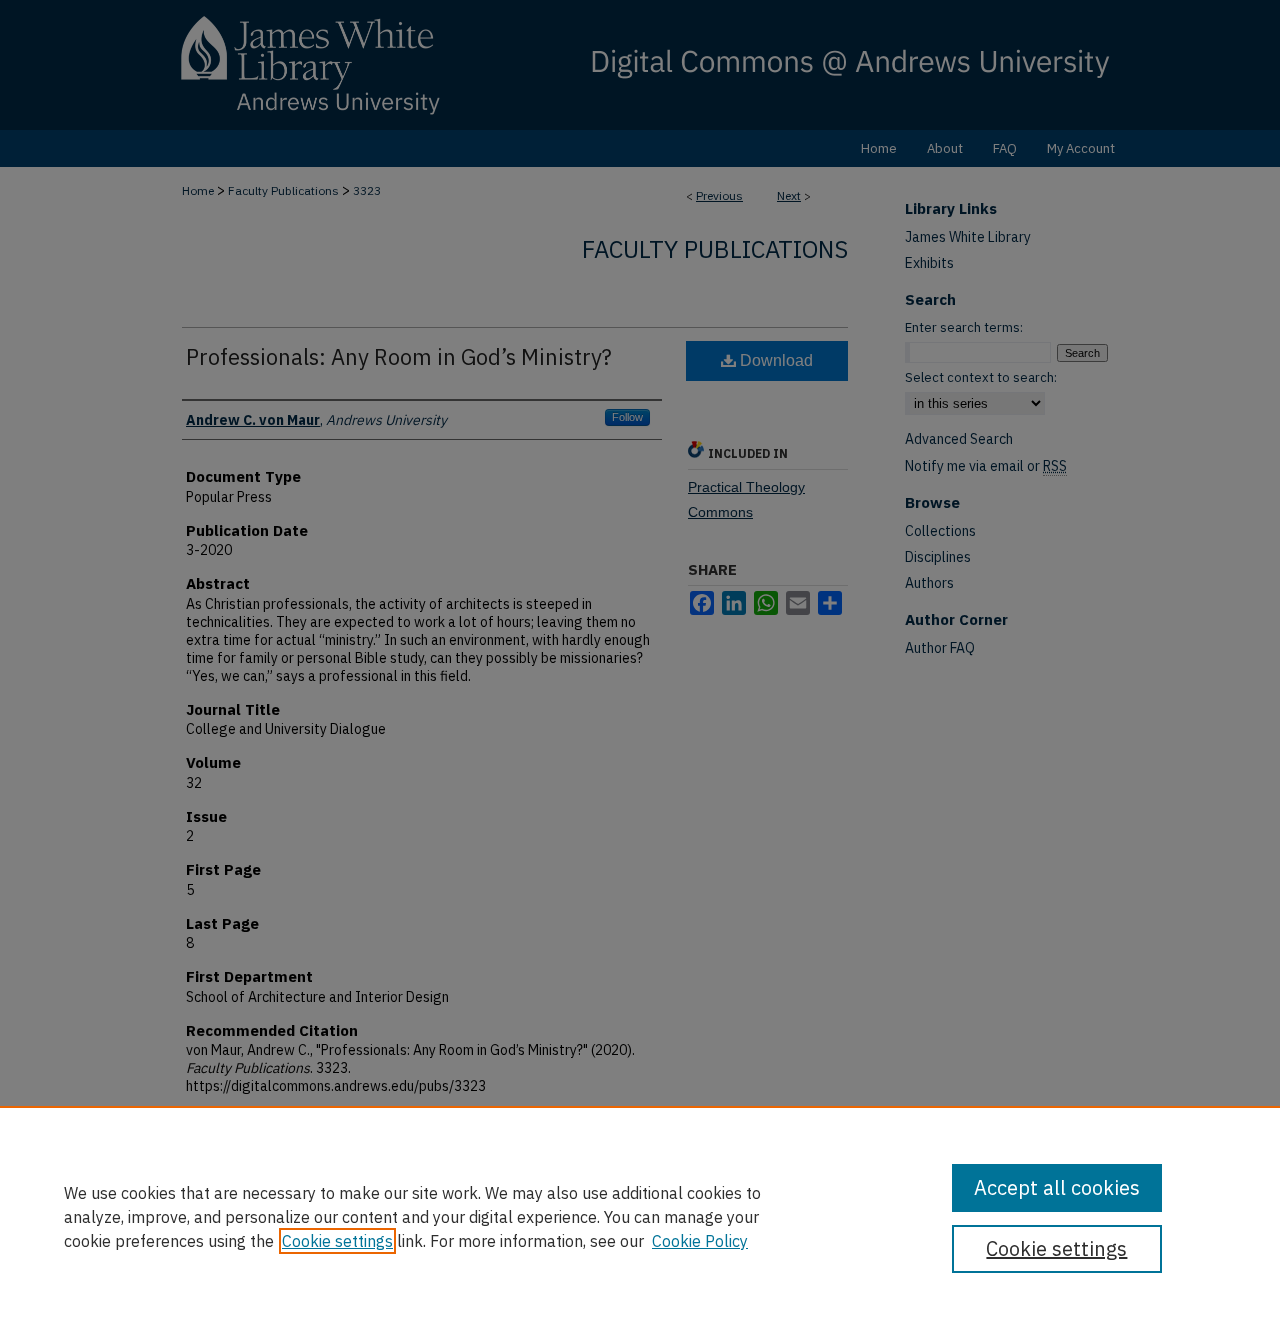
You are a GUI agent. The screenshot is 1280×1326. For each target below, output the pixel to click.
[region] (640, 1216)
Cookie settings (337, 1241)
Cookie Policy (700, 1241)
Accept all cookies (1057, 1187)
